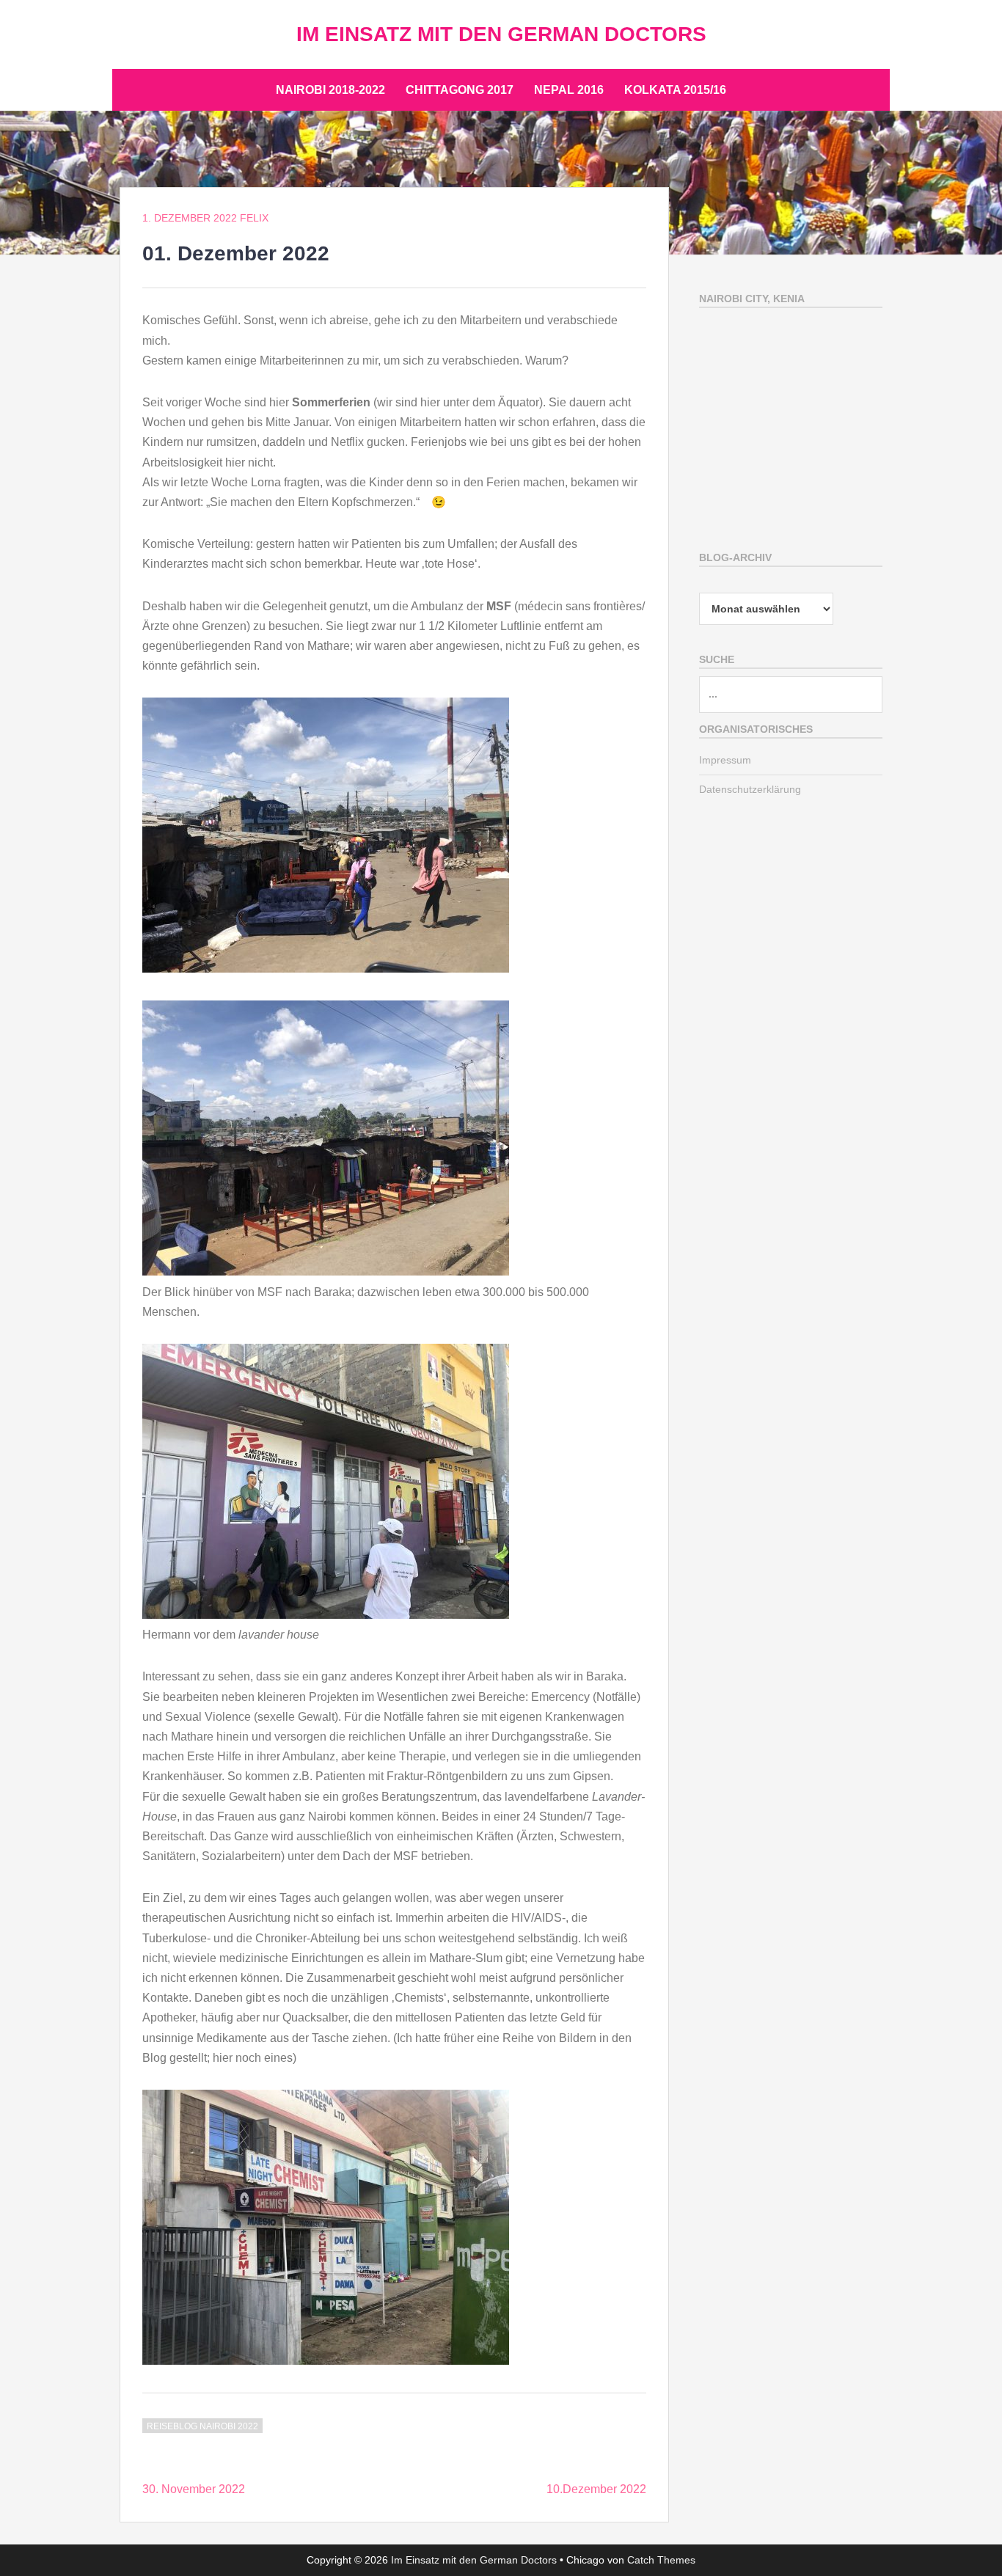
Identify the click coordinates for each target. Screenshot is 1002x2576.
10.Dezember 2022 (596, 2489)
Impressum (725, 760)
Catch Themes (661, 2560)
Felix (254, 218)
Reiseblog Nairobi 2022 (202, 2426)
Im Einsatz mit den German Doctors (501, 34)
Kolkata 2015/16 (675, 90)
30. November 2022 (194, 2489)
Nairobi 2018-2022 (330, 90)
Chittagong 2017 (460, 90)
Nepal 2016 (569, 90)
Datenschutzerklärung (750, 789)
